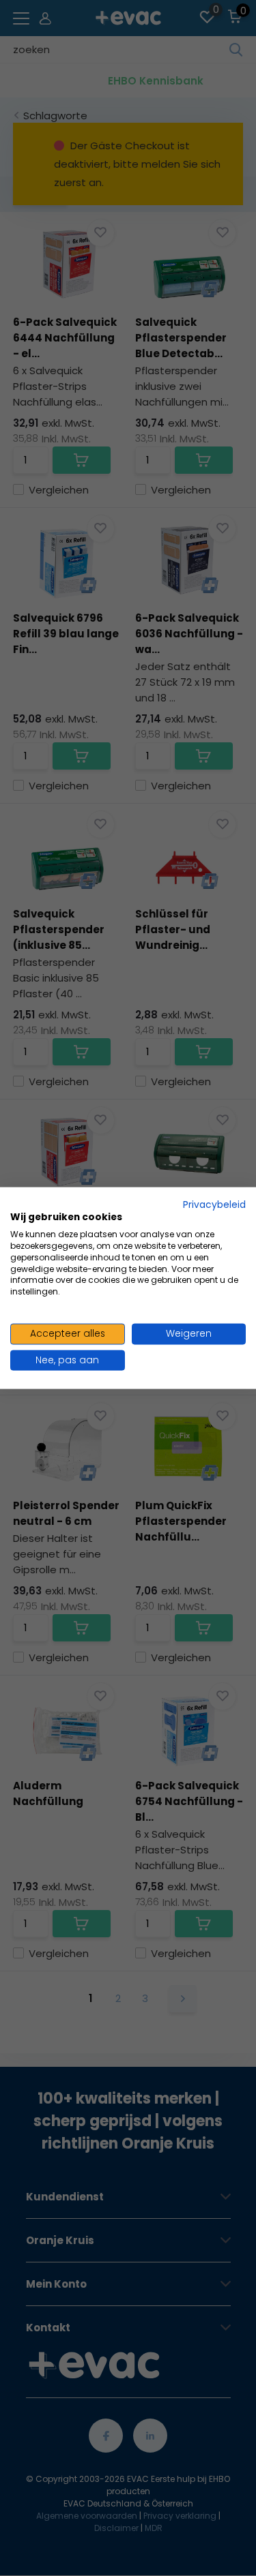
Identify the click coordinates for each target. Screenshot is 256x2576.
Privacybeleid (214, 1204)
